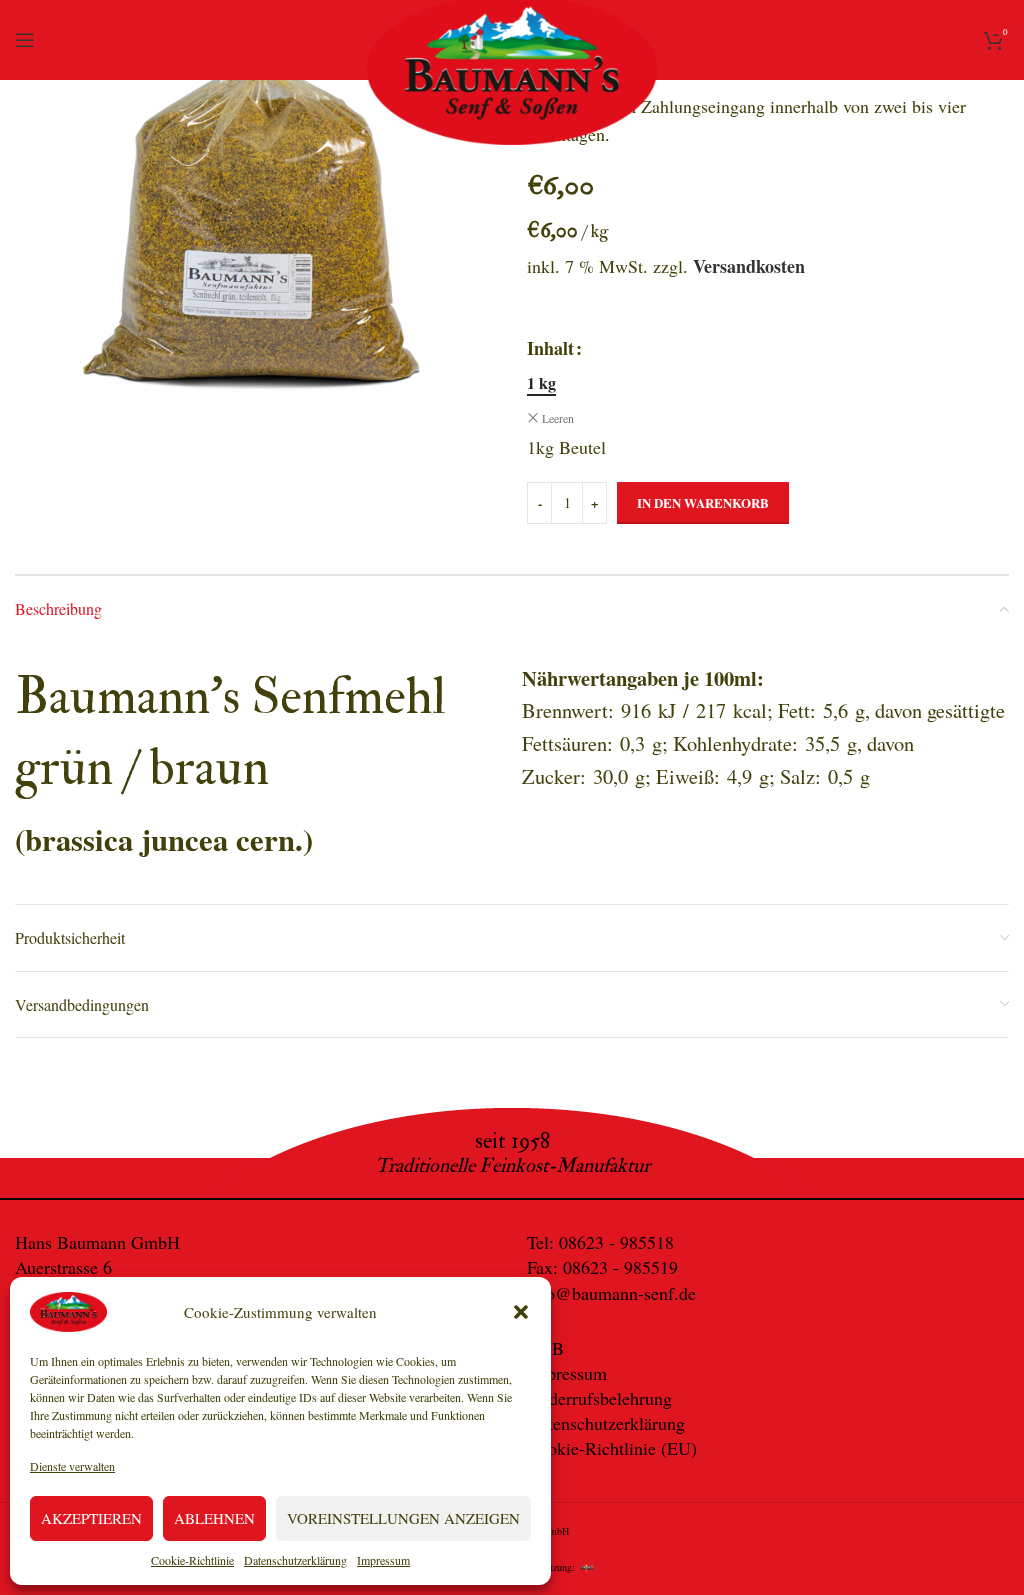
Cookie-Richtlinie (192, 1560)
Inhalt (550, 348)
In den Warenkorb (703, 502)
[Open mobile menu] (25, 40)
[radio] (541, 383)
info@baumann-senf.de (611, 1293)
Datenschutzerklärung (295, 1560)
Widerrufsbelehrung (599, 1398)
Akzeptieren (91, 1518)
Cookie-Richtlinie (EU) (612, 1448)
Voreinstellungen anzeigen (403, 1518)
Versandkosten (749, 266)
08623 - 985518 (616, 1242)
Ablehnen (214, 1518)
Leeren (558, 418)
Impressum (383, 1560)
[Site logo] (512, 77)
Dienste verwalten (72, 1466)
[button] (521, 1312)
